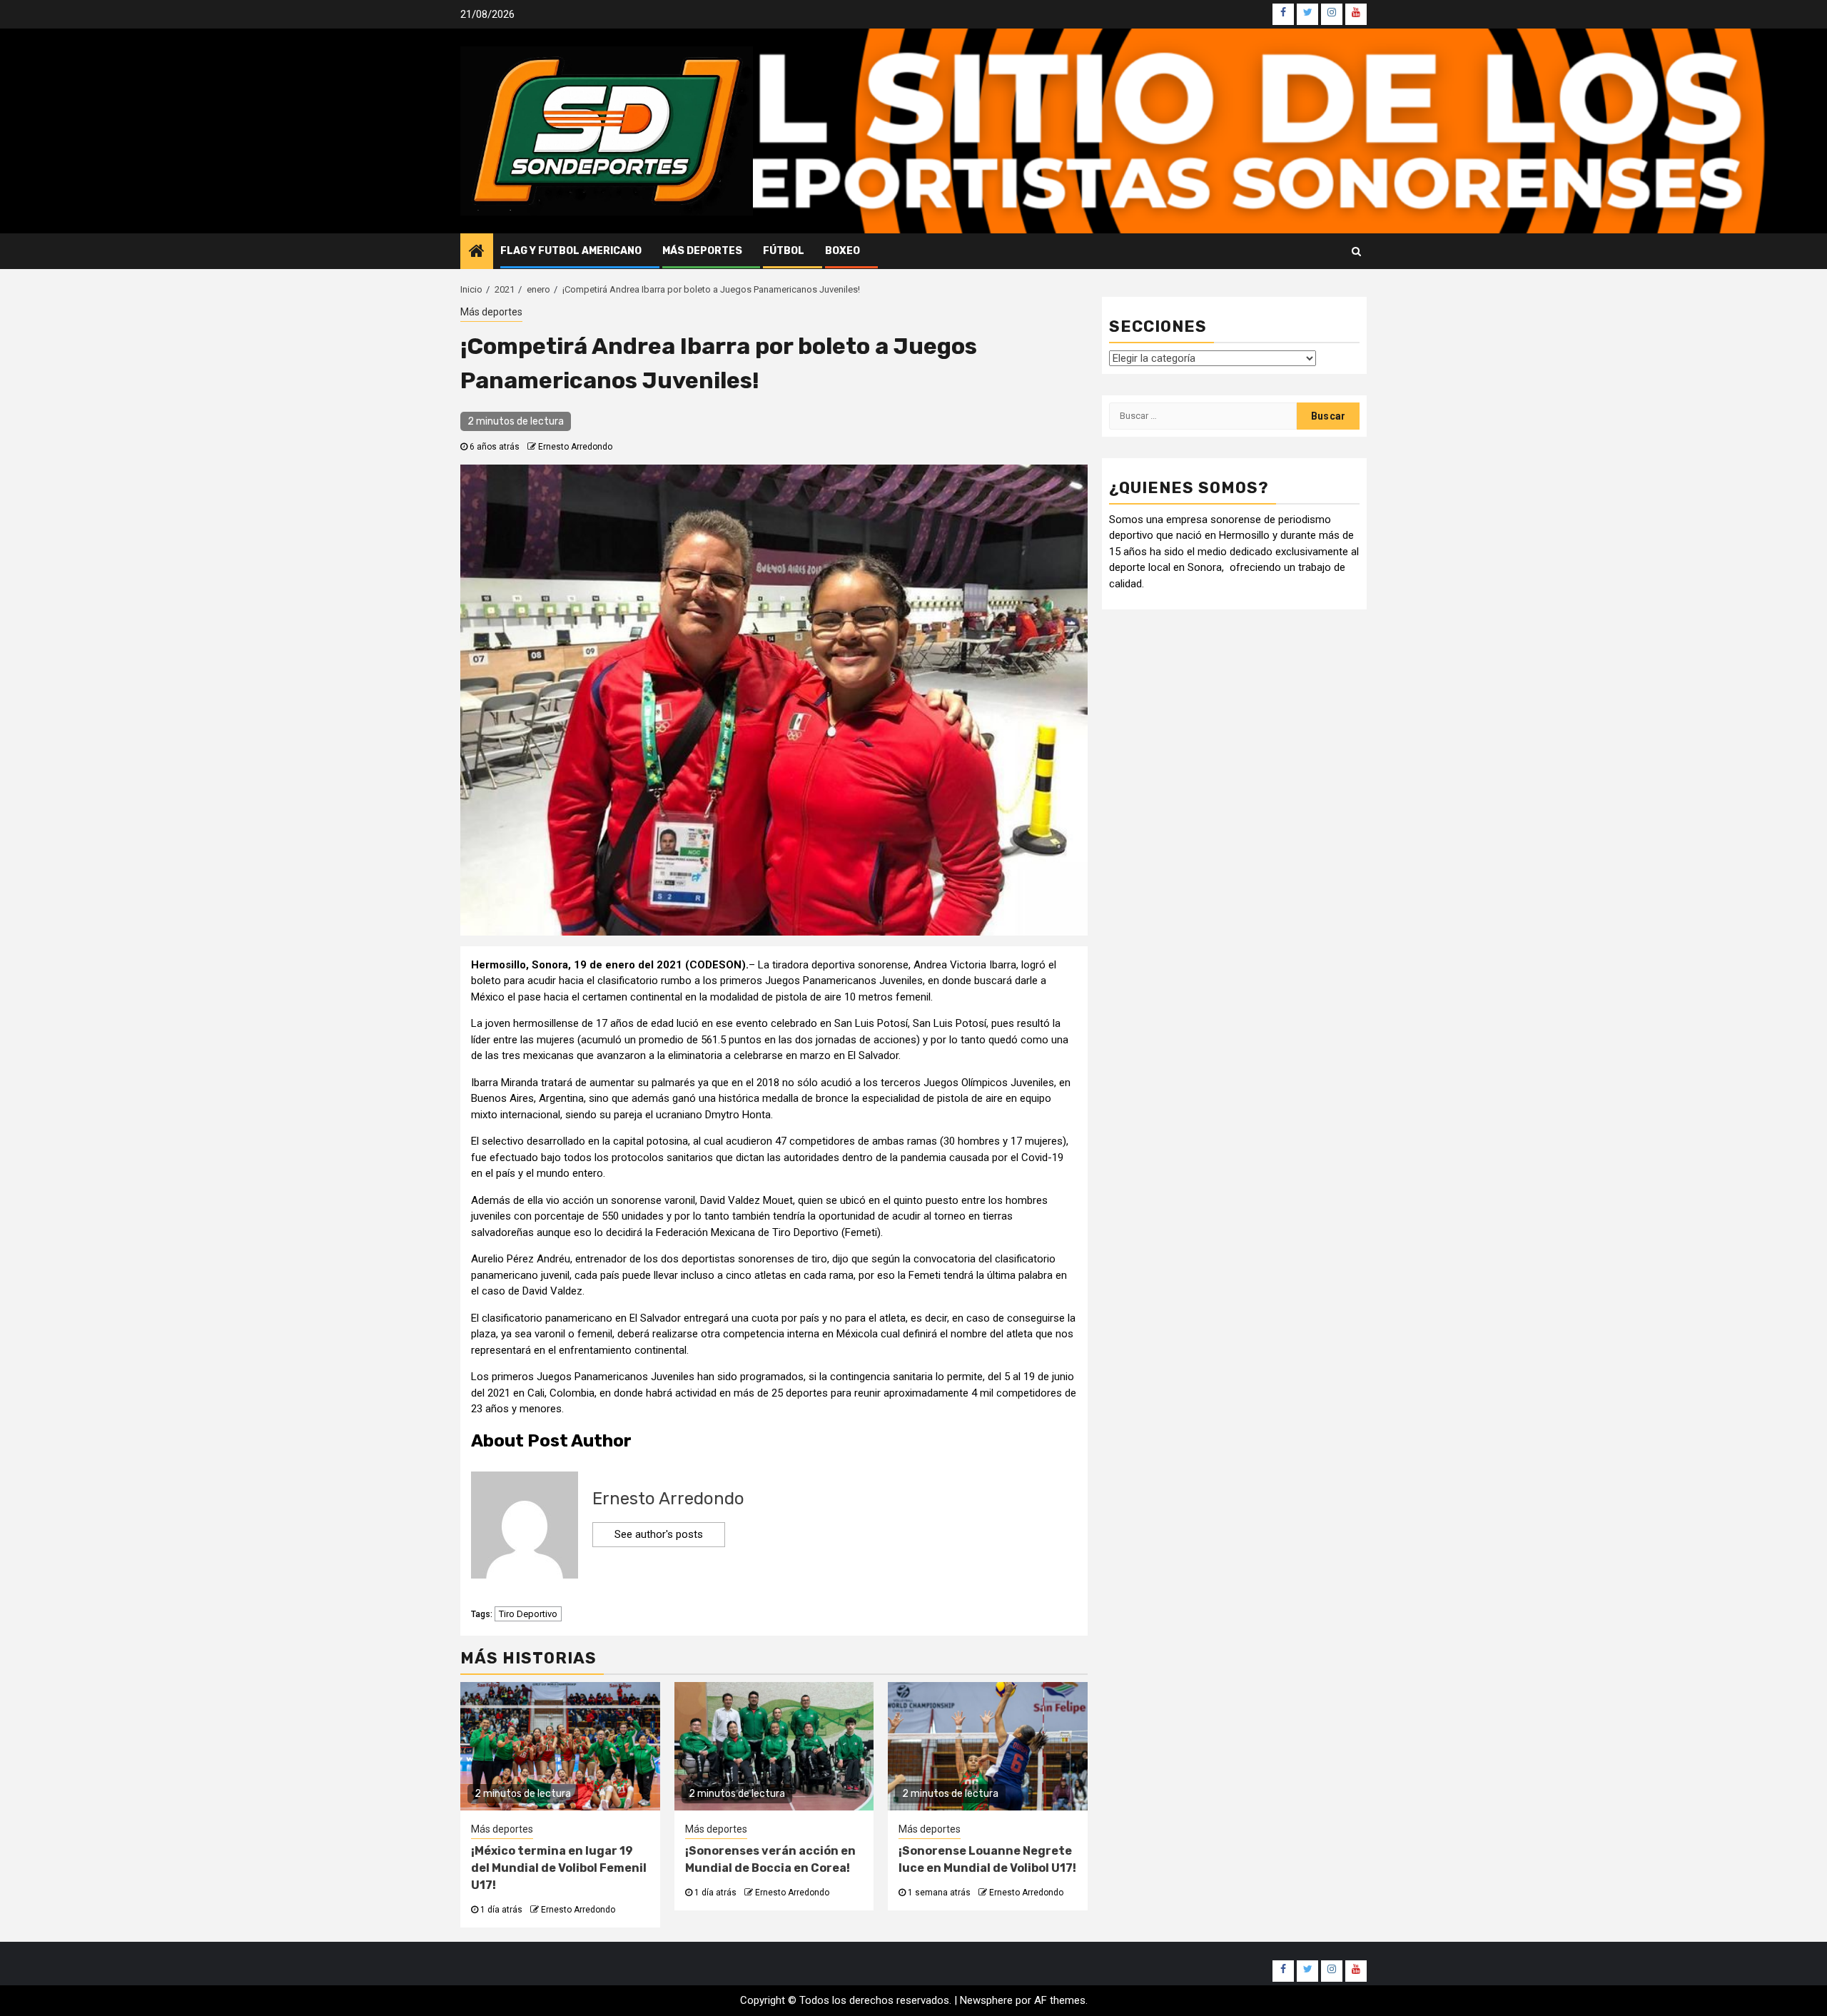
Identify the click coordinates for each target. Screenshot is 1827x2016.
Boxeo (842, 251)
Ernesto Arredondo (575, 447)
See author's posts (659, 1534)
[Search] (1356, 251)
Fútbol (784, 251)
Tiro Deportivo (528, 1614)
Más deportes (702, 251)
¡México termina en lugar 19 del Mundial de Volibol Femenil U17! (559, 1868)
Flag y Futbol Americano (571, 251)
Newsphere (986, 2000)
